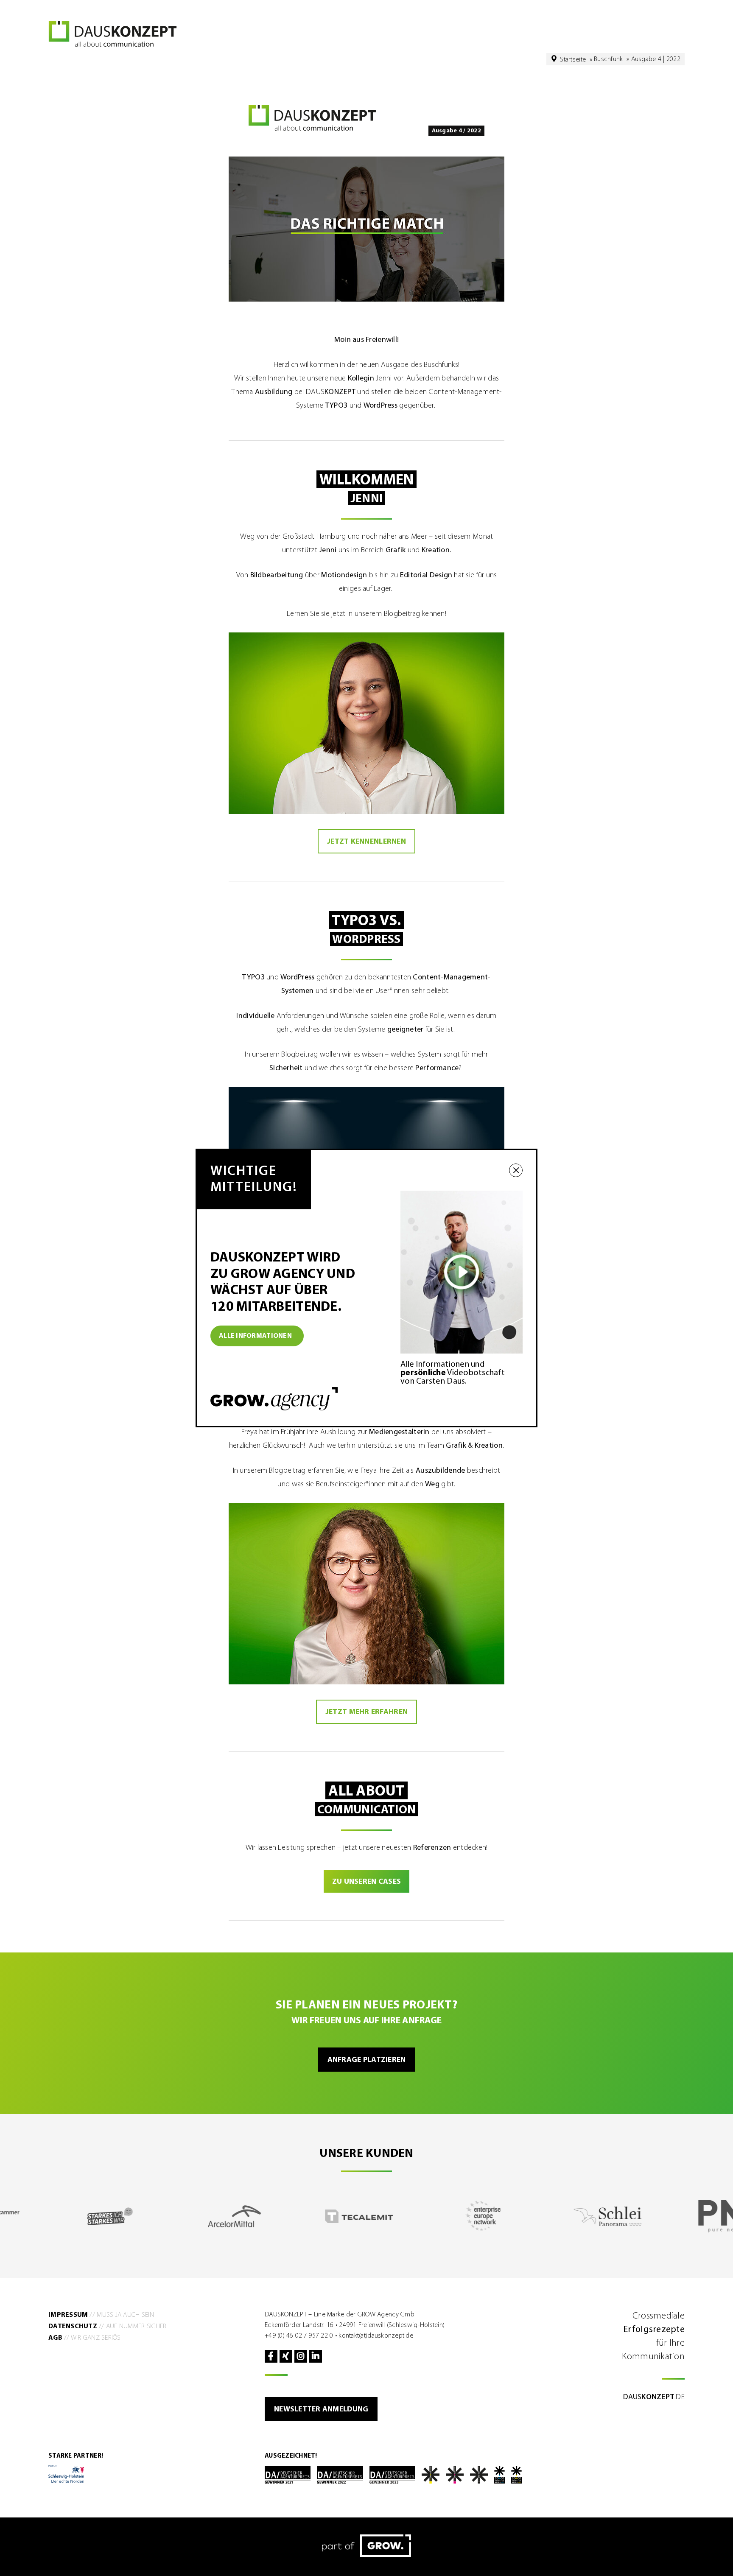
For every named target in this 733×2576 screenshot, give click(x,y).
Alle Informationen (255, 1336)
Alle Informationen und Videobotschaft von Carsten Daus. (453, 1373)
